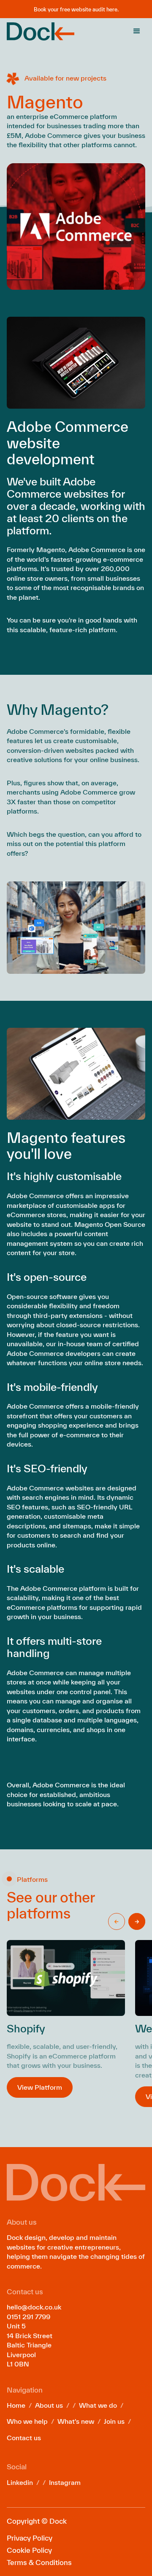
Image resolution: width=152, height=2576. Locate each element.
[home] (41, 31)
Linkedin (20, 2482)
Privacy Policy (30, 2538)
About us (49, 2405)
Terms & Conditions (39, 2562)
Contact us (24, 2438)
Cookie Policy (29, 2550)
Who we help (27, 2421)
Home (16, 2405)
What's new (76, 2421)
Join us (114, 2421)
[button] (137, 31)
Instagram (65, 2482)
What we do (98, 2405)
